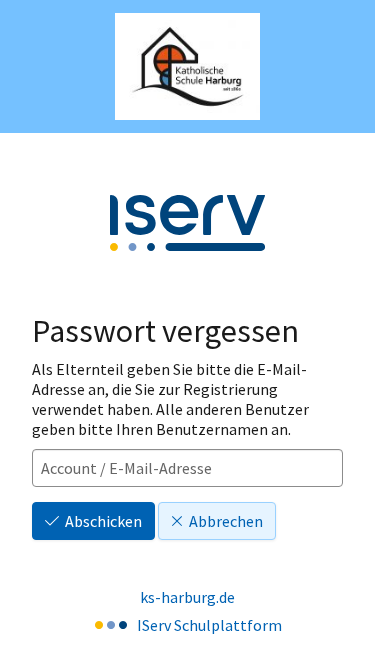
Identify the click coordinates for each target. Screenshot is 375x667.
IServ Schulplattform (209, 625)
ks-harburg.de (187, 597)
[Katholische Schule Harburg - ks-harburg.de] (188, 66)
